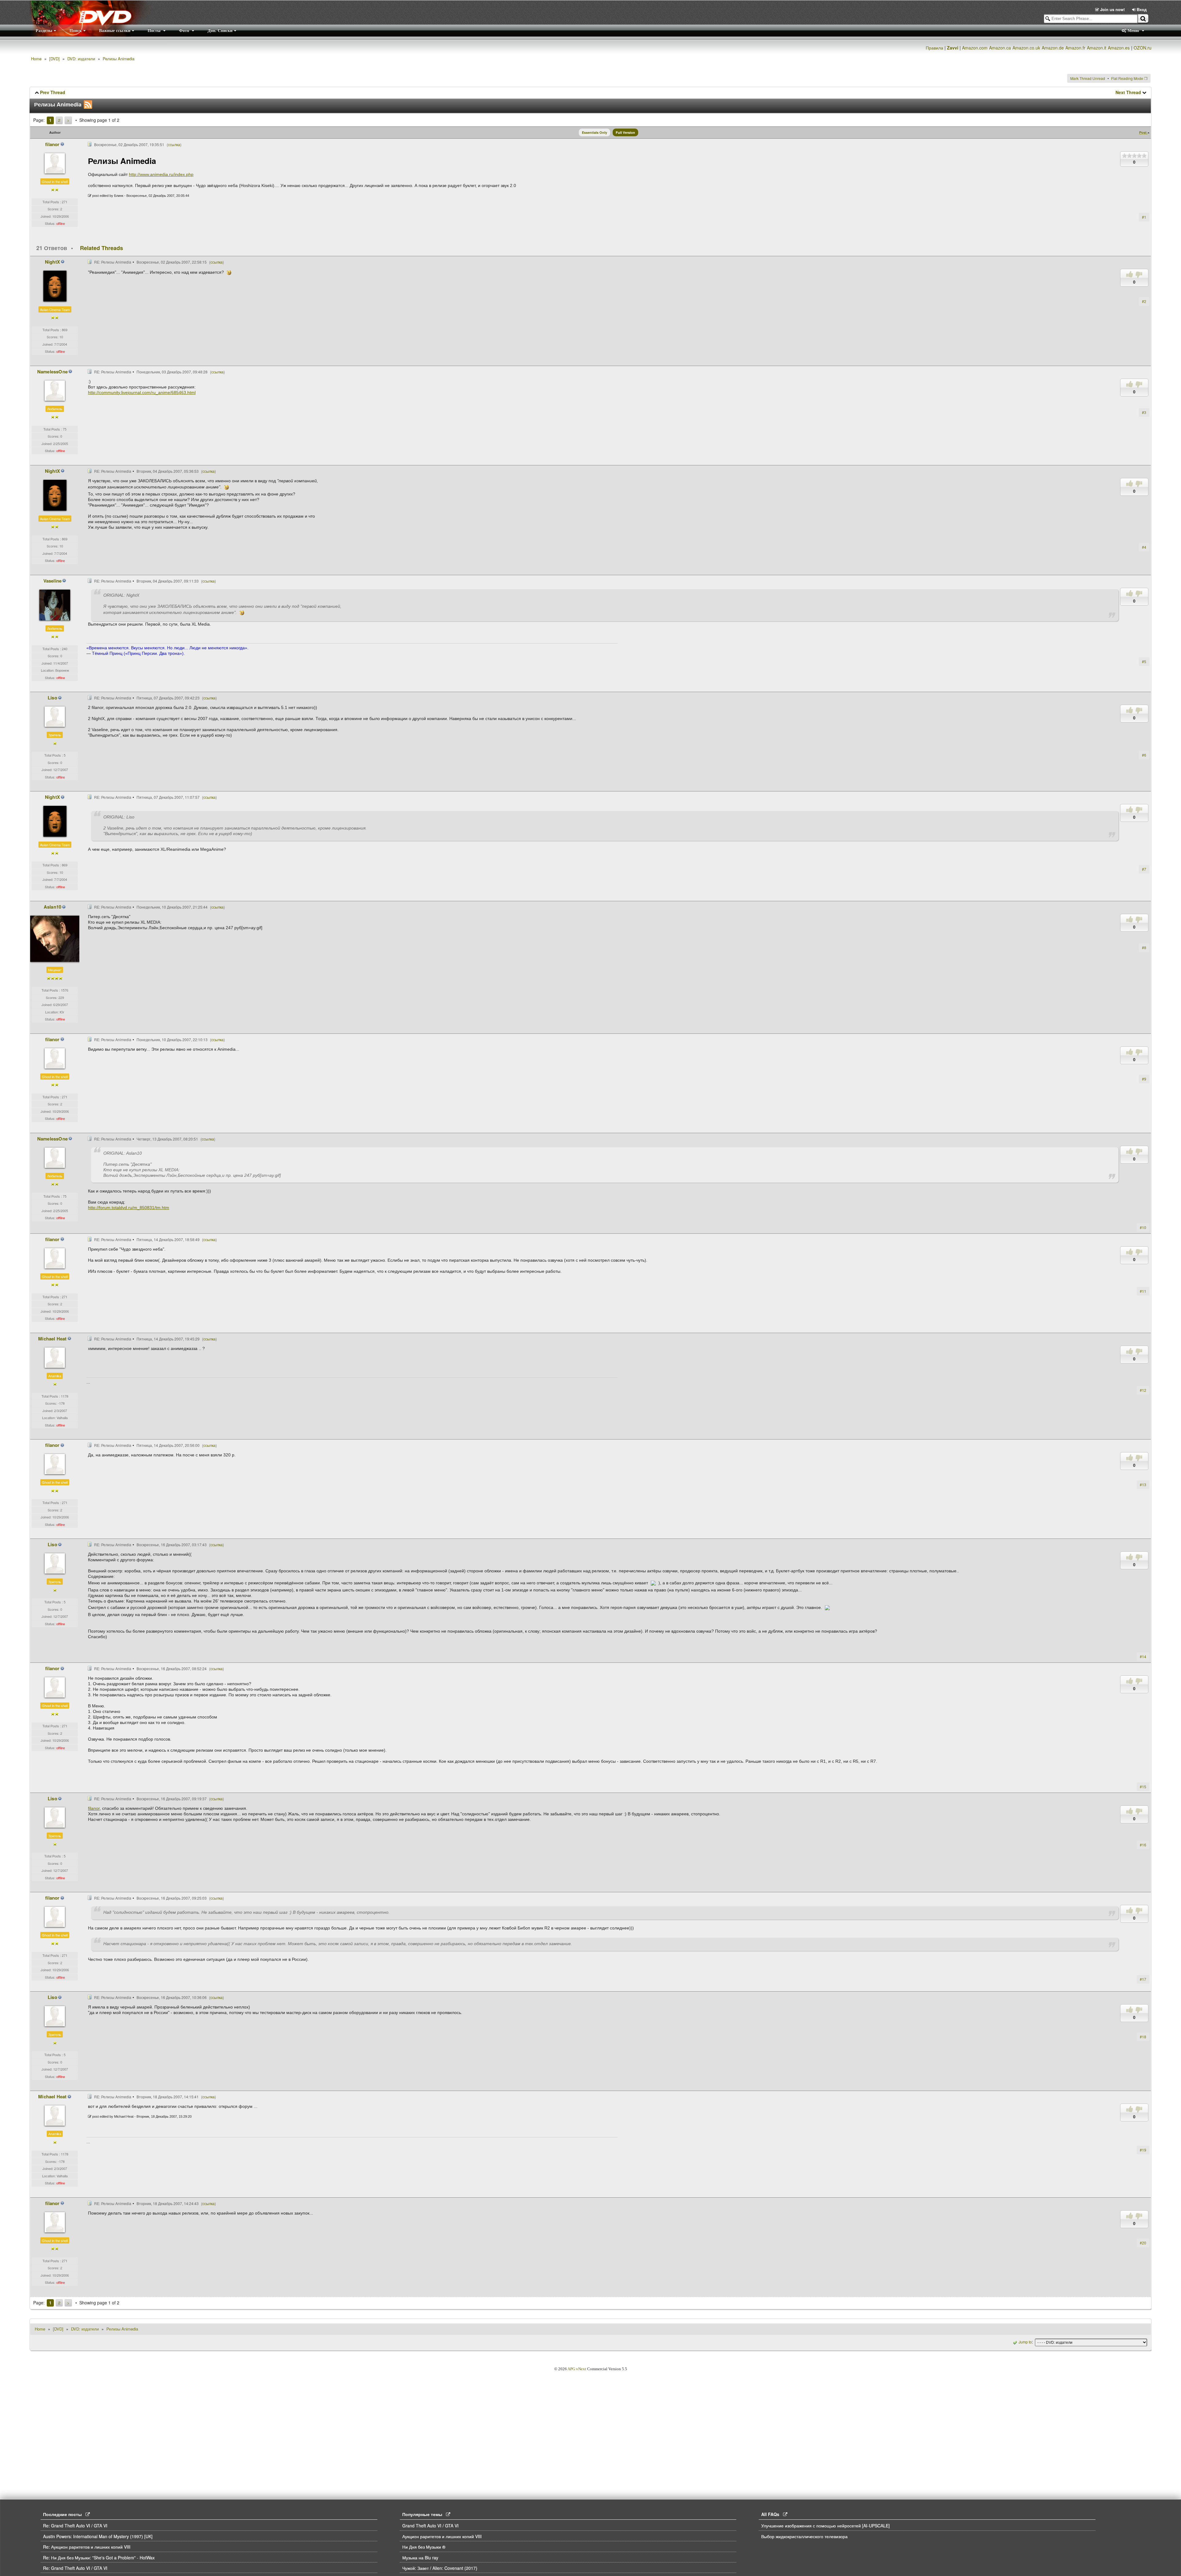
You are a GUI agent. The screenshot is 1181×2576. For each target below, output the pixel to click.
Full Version (625, 132)
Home (36, 59)
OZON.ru (1143, 48)
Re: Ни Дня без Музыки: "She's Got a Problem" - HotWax (99, 2558)
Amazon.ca (1000, 48)
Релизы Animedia (119, 59)
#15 (1143, 1787)
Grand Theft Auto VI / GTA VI (430, 2526)
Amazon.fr (1075, 48)
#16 (1143, 1845)
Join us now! (1112, 9)
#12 (1143, 1390)
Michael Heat (52, 1339)
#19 (1143, 2150)
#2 (1144, 301)
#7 (1144, 869)
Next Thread (1128, 92)
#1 (1144, 217)
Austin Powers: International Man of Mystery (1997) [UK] (98, 2536)
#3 (1144, 412)
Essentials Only (594, 132)
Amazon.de (1053, 48)
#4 (1144, 547)
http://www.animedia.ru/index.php (161, 174)
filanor (52, 144)
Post (1143, 132)
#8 (1144, 948)
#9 (1144, 1079)
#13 (1143, 1485)
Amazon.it (1097, 48)
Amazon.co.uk (1026, 48)
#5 (1144, 661)
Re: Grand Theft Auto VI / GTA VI (75, 2526)
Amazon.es (1119, 48)
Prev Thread (53, 92)
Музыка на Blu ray (420, 2558)
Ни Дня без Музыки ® (424, 2547)
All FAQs (772, 2514)
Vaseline (53, 581)
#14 (1143, 1656)
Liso (52, 698)
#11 (1143, 1291)
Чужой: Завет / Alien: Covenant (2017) (440, 2568)
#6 (1144, 755)
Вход (1141, 9)
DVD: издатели (81, 59)
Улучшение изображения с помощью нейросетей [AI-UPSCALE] (825, 2526)
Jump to (1025, 2342)
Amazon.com (975, 48)
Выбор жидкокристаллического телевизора (804, 2536)
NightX (52, 262)
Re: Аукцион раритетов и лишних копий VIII (87, 2547)
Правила (934, 48)
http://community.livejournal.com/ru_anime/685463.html (142, 392)
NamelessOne (52, 372)
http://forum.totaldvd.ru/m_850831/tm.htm (129, 1208)
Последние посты (64, 2514)
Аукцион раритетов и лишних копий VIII (442, 2536)
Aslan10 (52, 907)
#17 (1143, 1979)
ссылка (174, 144)
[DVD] (54, 59)
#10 (1143, 1227)
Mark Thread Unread (1088, 78)
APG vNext (577, 2369)
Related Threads (101, 248)
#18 (1143, 2037)
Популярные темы (424, 2514)
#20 (1143, 2243)
